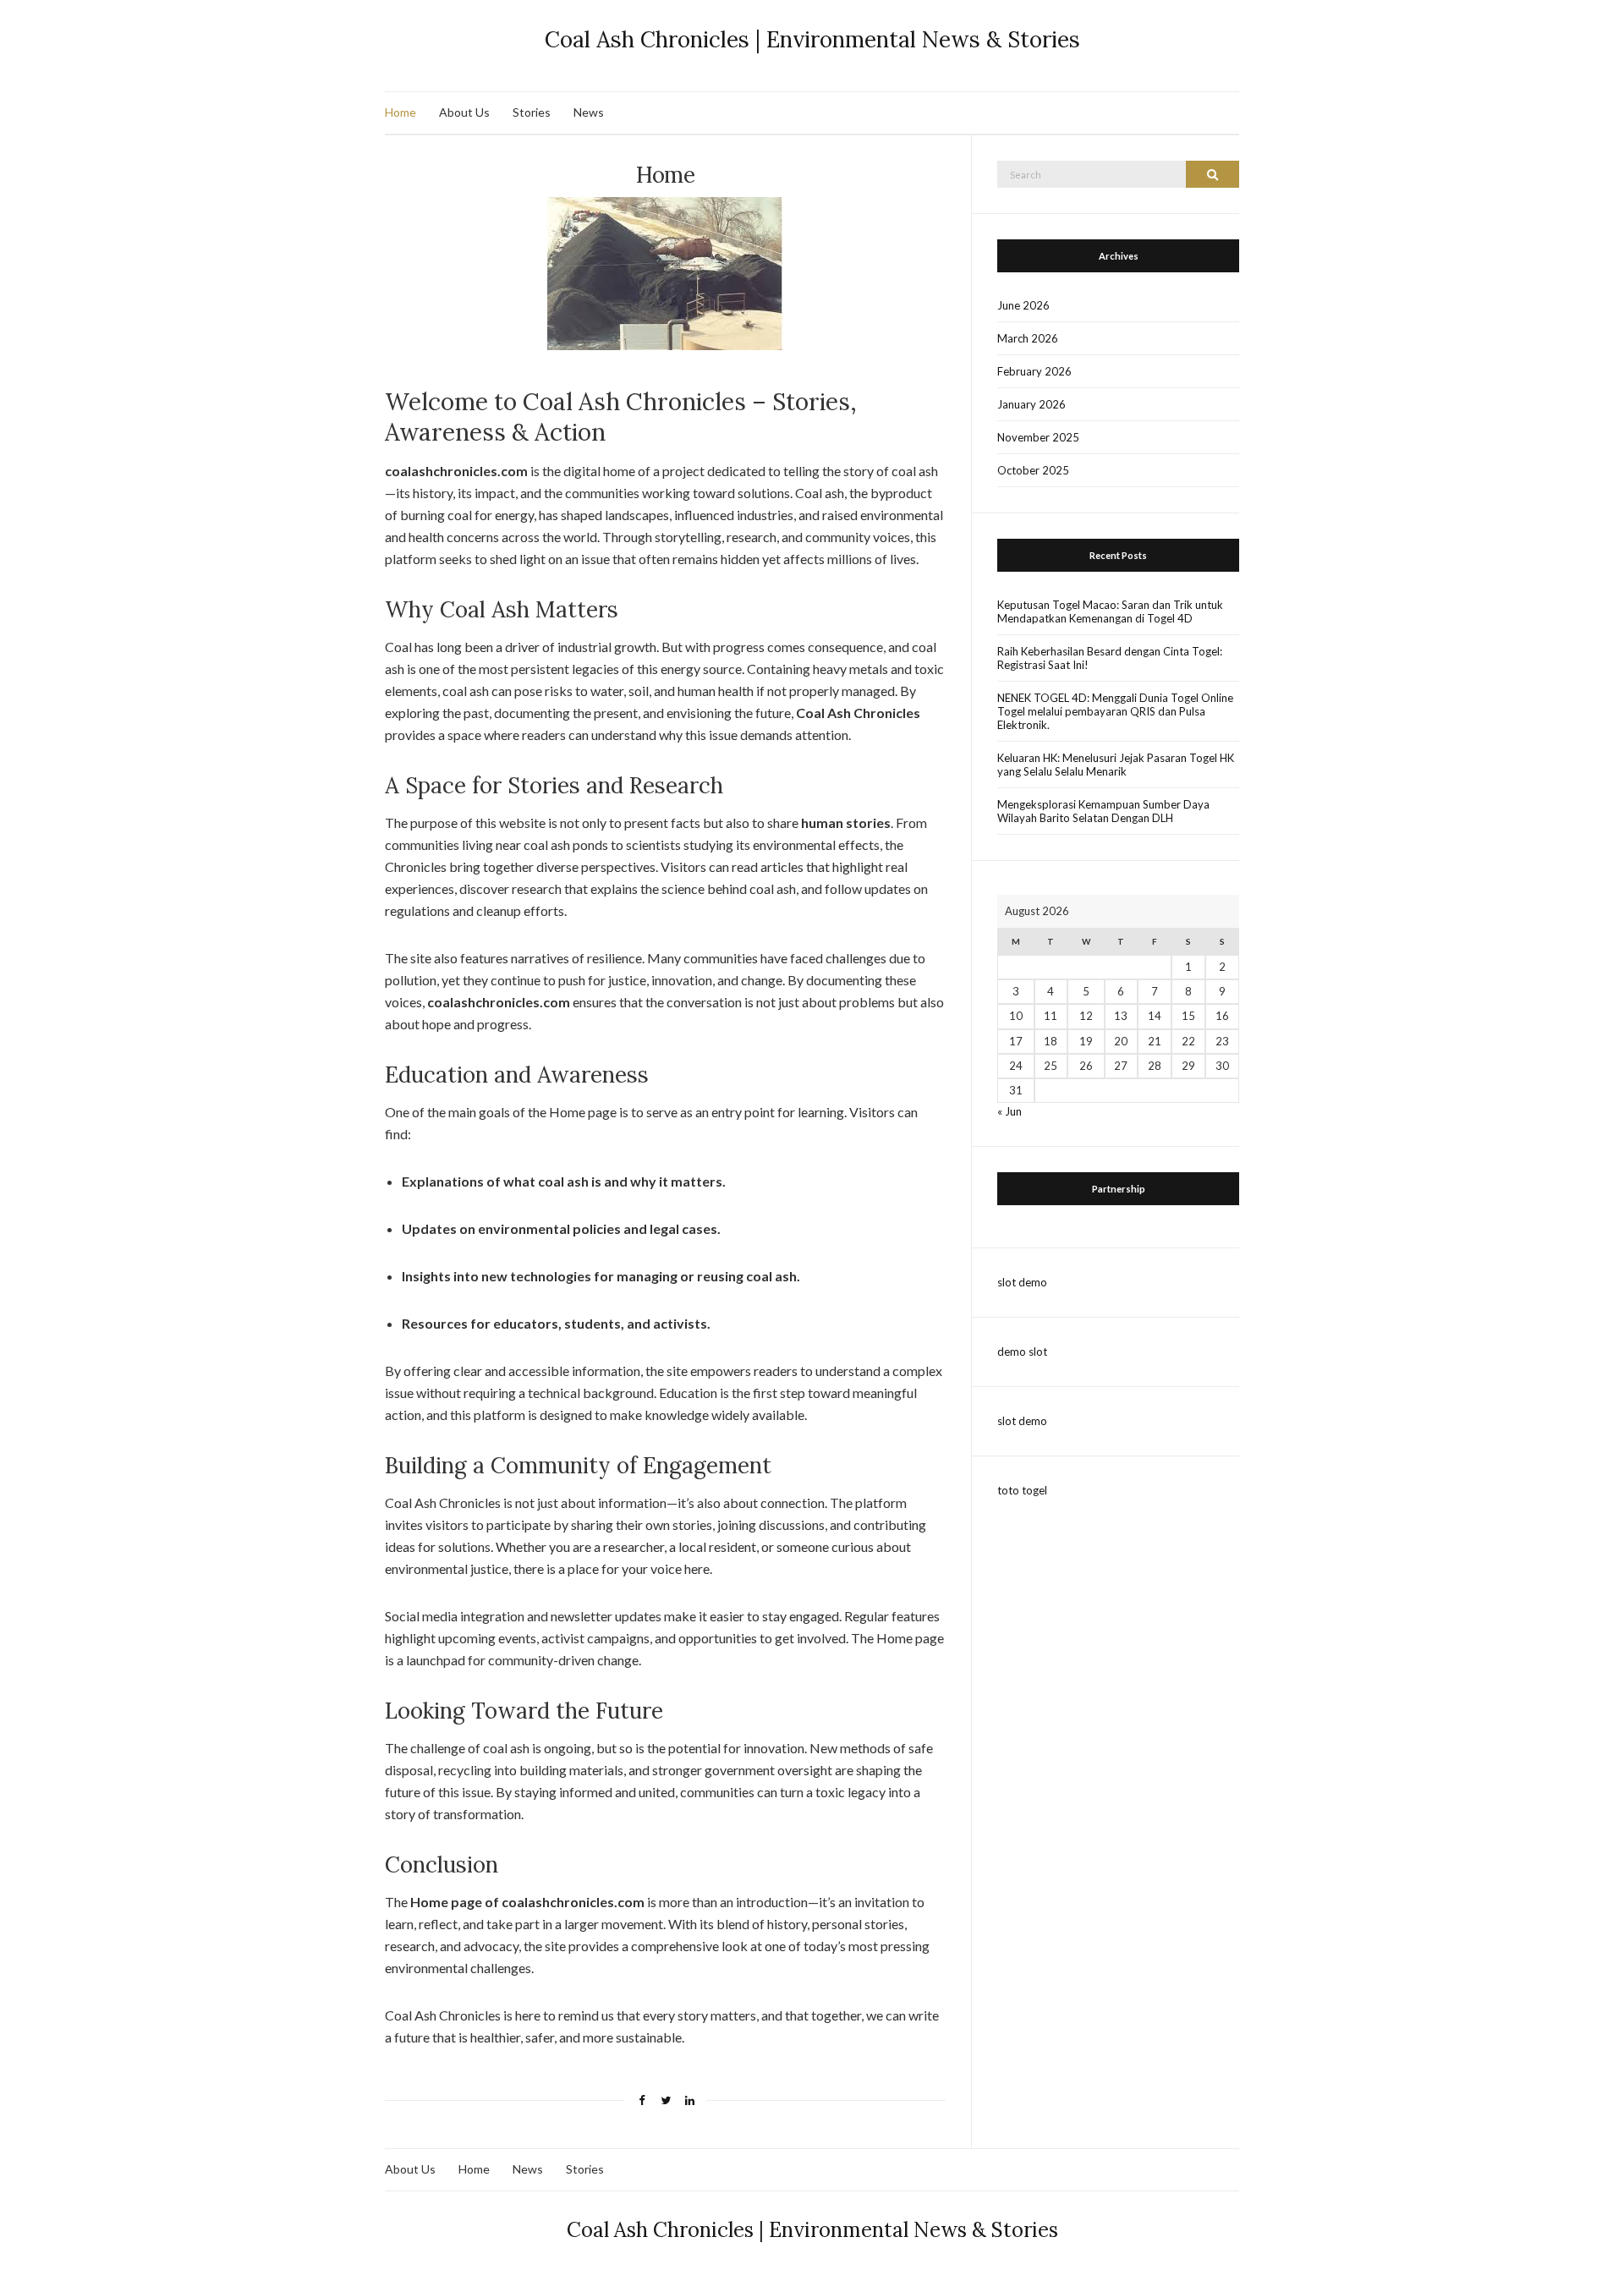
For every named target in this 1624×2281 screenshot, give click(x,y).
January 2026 (1031, 404)
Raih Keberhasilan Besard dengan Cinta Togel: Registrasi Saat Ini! (1110, 658)
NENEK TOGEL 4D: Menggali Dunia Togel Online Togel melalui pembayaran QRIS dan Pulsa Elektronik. (1115, 711)
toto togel (1022, 1490)
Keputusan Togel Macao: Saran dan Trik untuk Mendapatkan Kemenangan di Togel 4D (1110, 611)
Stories (532, 112)
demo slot (1022, 1352)
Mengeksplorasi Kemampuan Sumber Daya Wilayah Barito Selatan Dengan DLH (1103, 811)
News (589, 112)
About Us (464, 112)
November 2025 (1038, 437)
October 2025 (1033, 470)
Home (401, 112)
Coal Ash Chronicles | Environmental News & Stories (812, 39)
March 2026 (1028, 338)
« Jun (1010, 1111)
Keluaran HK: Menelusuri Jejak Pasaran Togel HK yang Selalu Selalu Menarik (1116, 765)
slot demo (1022, 1282)
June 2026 (1023, 305)
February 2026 (1034, 371)
